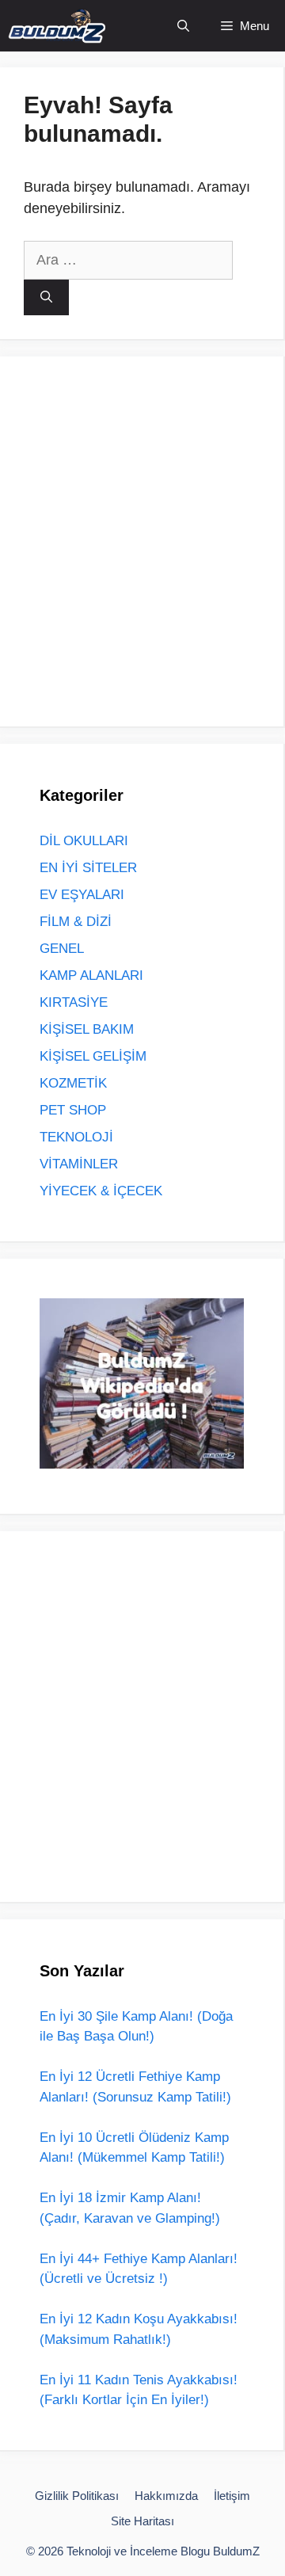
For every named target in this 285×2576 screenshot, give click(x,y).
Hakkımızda (166, 2496)
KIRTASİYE (74, 1002)
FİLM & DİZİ (76, 922)
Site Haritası (142, 2521)
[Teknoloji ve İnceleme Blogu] (57, 26)
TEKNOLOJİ (76, 1137)
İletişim (232, 2496)
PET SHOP (73, 1110)
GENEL (62, 949)
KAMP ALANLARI (91, 976)
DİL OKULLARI (84, 841)
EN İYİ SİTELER (88, 868)
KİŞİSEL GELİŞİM (93, 1056)
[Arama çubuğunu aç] (183, 26)
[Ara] (46, 297)
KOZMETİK (73, 1083)
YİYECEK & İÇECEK (101, 1191)
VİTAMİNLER (79, 1164)
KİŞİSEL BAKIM (87, 1029)
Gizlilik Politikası (77, 2496)
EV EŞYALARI (82, 895)
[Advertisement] (142, 539)
